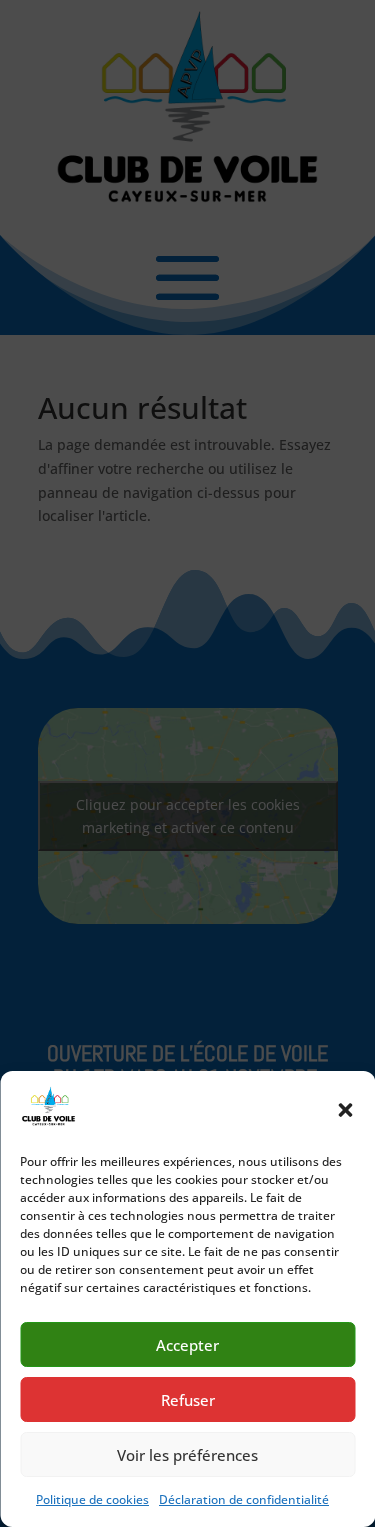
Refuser (188, 1400)
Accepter (187, 1345)
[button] (345, 1110)
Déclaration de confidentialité (244, 1499)
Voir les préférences (187, 1455)
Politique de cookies (92, 1499)
